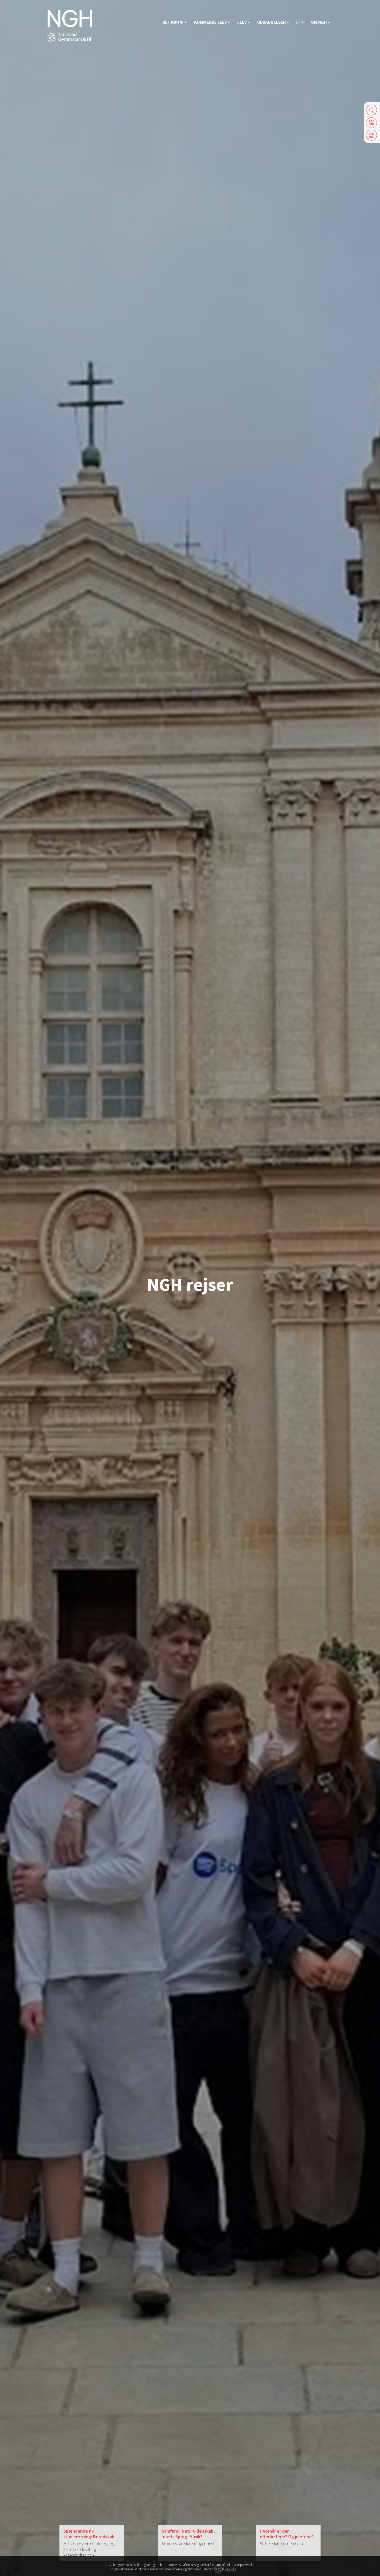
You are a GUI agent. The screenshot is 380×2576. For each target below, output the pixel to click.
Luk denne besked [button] (266, 2567)
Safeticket (372, 135)
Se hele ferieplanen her (281, 2544)
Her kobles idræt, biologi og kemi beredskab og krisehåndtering (89, 2549)
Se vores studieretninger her (188, 2544)
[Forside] (70, 26)
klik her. (231, 2569)
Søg (372, 110)
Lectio (372, 123)
